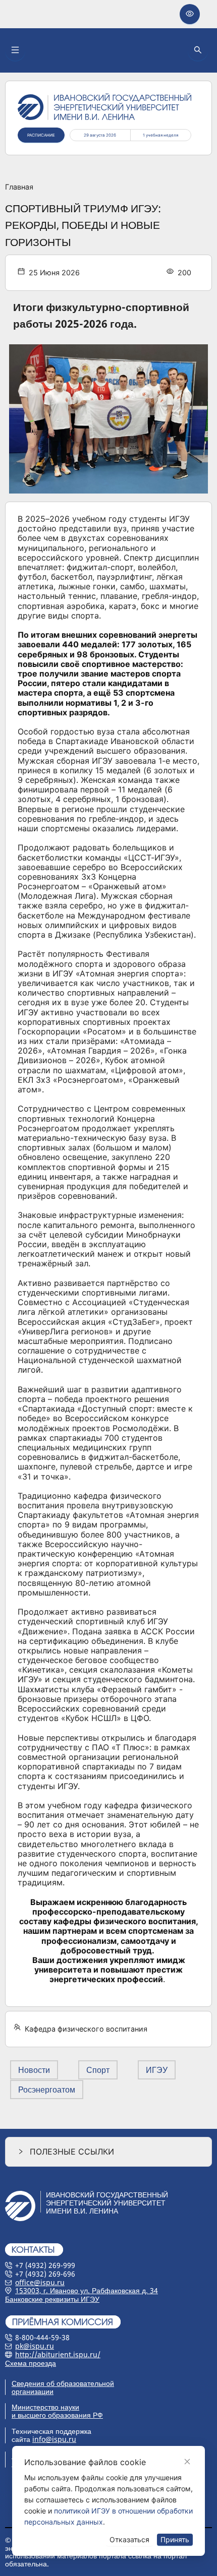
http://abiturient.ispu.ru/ (58, 2354)
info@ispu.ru (54, 2439)
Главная (19, 187)
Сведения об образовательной (63, 2383)
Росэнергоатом (47, 2090)
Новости (34, 2070)
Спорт (98, 2070)
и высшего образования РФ (57, 2415)
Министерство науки (45, 2407)
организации (33, 2391)
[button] (108, 2152)
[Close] (187, 2462)
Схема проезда (31, 2363)
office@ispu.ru (40, 2282)
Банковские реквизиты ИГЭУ (52, 2299)
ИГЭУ (157, 2070)
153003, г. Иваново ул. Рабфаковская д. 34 (87, 2290)
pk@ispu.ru (35, 2346)
